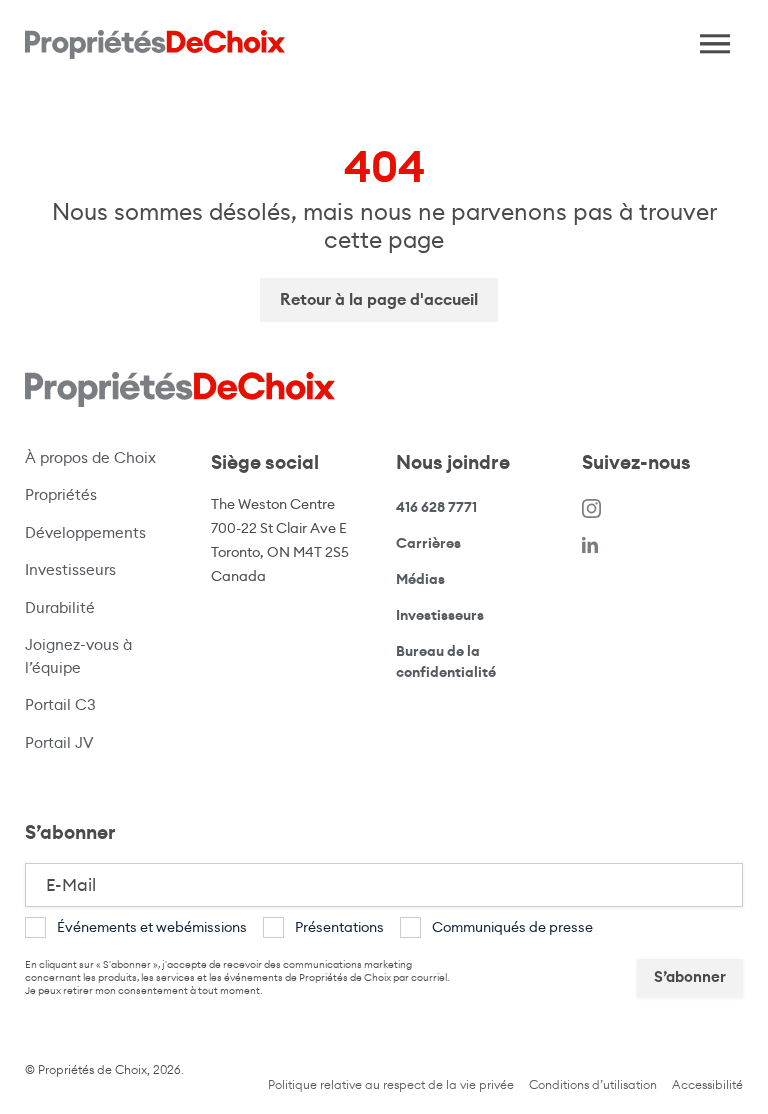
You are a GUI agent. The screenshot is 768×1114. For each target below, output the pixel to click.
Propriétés (61, 494)
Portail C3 (60, 704)
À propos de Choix (90, 457)
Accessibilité (707, 1084)
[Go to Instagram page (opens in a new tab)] (592, 507)
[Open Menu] (708, 39)
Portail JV (96, 742)
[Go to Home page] (155, 44)
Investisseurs (70, 569)
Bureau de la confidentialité (467, 662)
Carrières (428, 543)
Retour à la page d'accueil (379, 299)
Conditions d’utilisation (593, 1084)
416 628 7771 (436, 507)
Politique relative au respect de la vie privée (391, 1084)
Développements (85, 532)
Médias (420, 579)
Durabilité (60, 607)
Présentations (339, 927)
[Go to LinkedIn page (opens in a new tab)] (590, 543)
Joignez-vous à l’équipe (78, 656)
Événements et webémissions (152, 927)
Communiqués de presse (512, 927)
